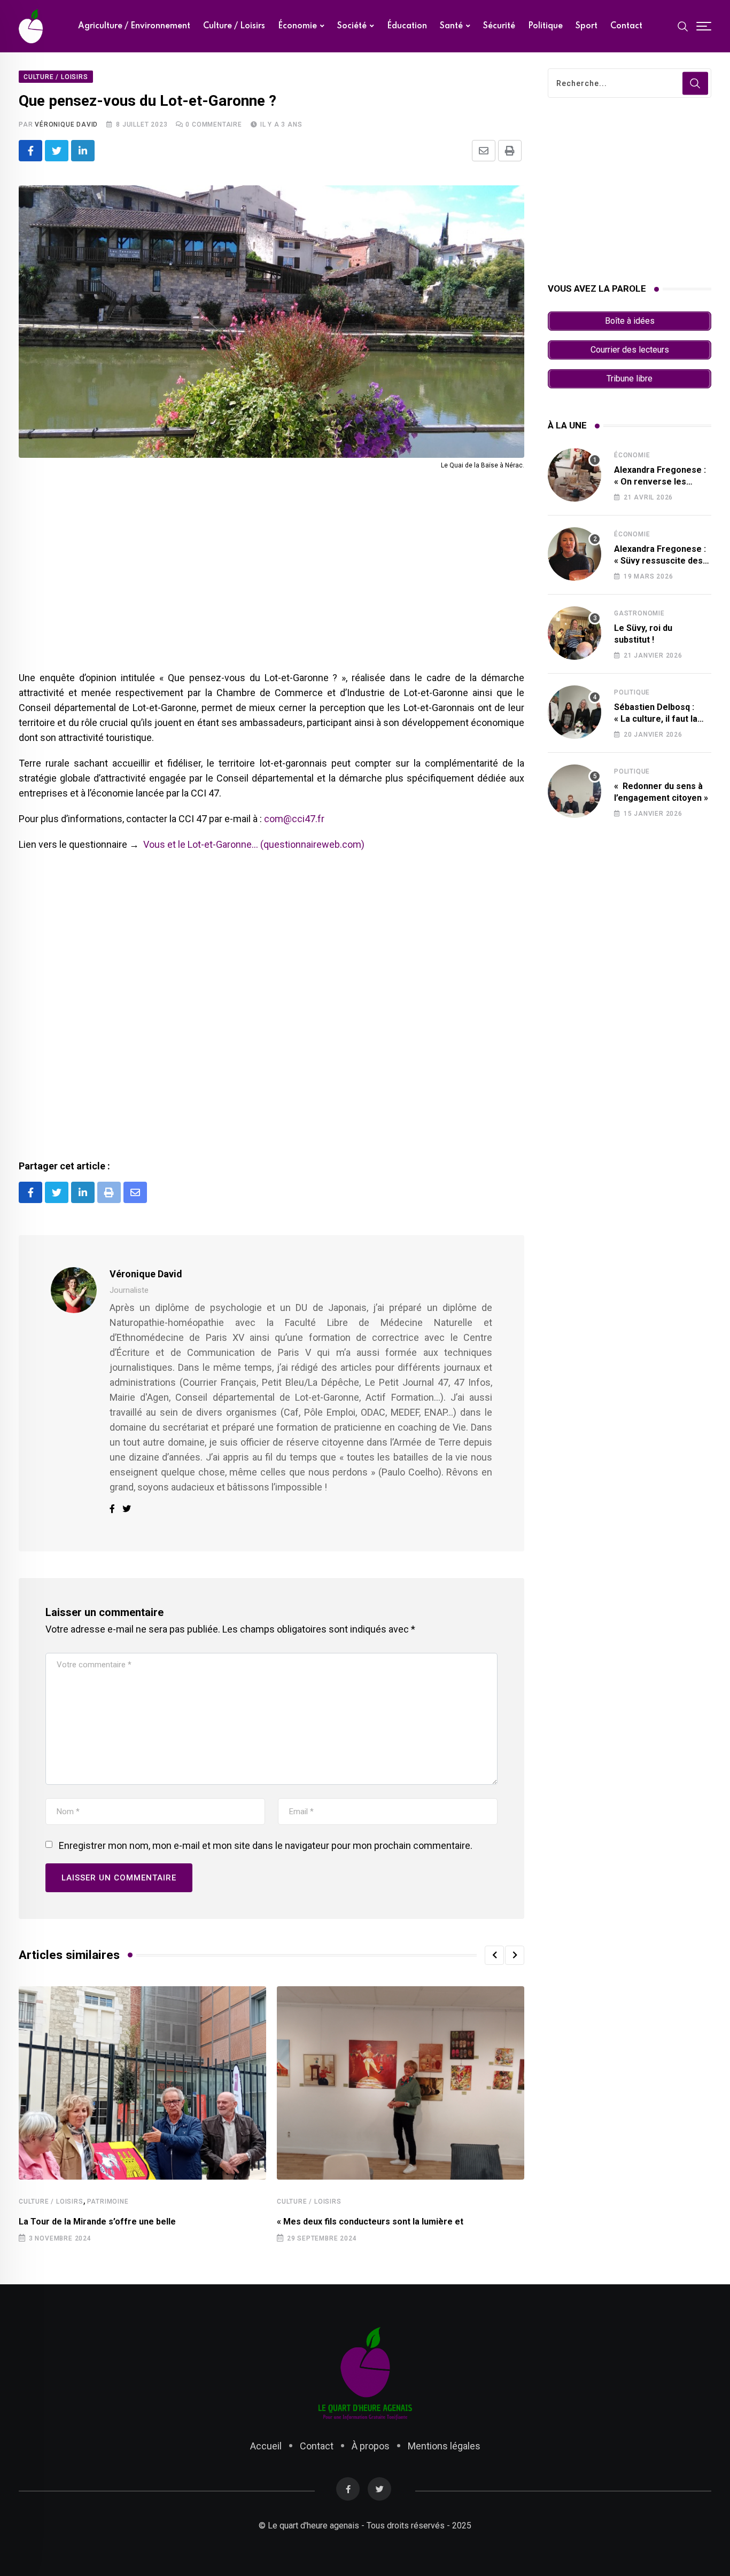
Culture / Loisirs (234, 26)
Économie (297, 26)
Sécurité (499, 26)
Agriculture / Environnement (134, 26)
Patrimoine (108, 2202)
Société (352, 26)
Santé (451, 26)
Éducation (407, 26)
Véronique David (66, 124)
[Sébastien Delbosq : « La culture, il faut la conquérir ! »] (574, 712)
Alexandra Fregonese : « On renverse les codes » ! (660, 482)
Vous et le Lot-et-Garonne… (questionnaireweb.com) (254, 844)
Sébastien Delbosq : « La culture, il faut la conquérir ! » (656, 719)
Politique (545, 26)
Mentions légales (444, 2446)
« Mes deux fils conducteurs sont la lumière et (370, 2222)
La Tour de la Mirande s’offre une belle (97, 2222)
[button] (494, 1955)
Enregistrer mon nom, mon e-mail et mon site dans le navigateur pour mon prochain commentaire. (266, 1845)
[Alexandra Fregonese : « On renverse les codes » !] (574, 475)
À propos (371, 2446)
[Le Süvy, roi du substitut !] (574, 633)
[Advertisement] (271, 582)
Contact (626, 26)
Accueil (266, 2446)
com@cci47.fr (294, 819)
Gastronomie (639, 613)
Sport (587, 26)
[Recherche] (683, 26)
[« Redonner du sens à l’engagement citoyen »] (574, 791)
